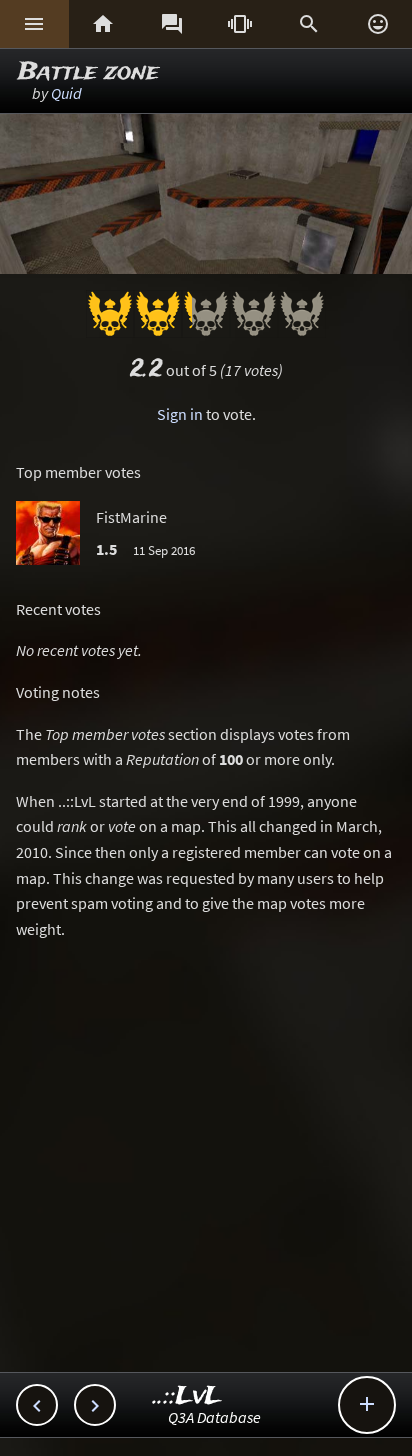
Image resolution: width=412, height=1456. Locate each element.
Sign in (180, 414)
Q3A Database (214, 1417)
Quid (66, 93)
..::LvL (187, 1396)
